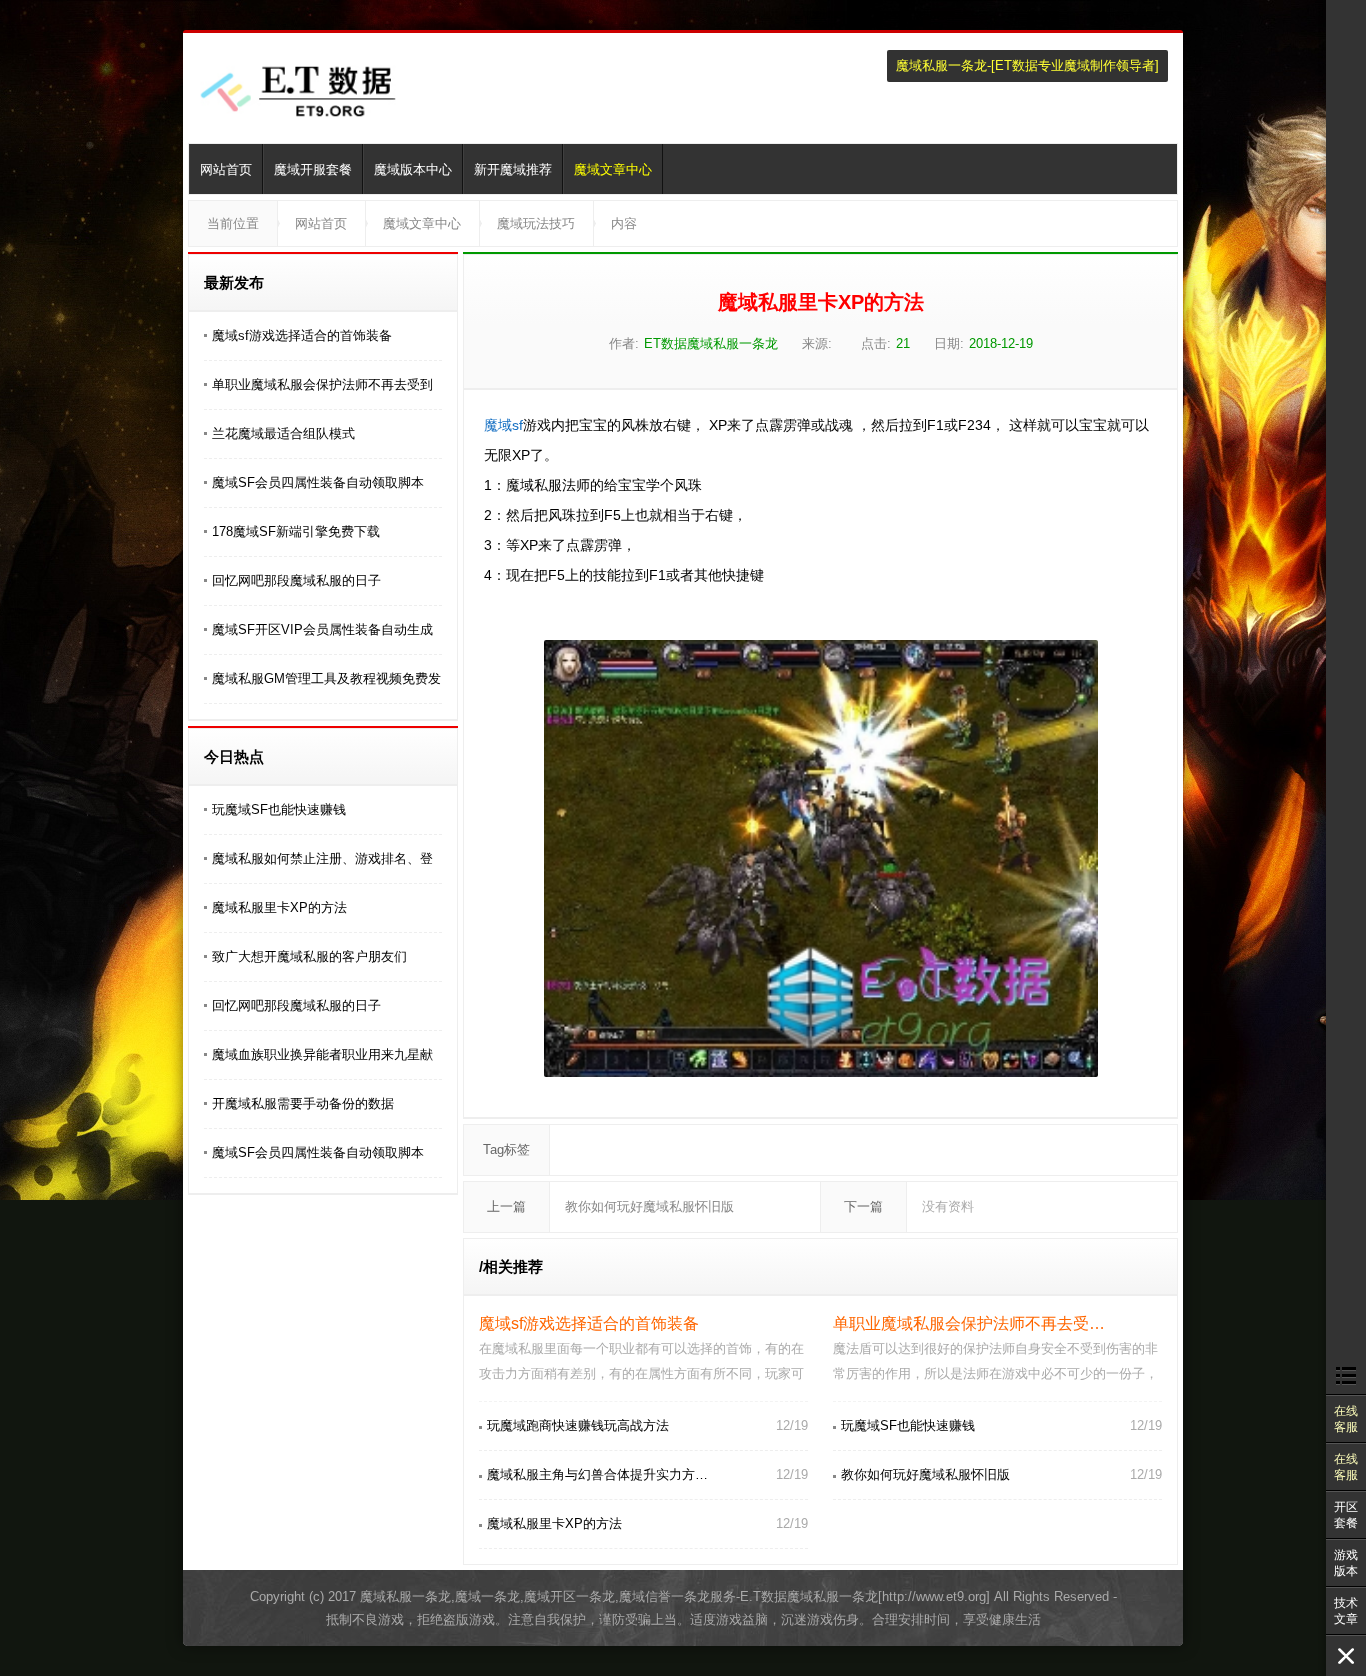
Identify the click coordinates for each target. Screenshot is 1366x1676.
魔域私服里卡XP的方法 (279, 907)
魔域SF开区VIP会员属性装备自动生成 (322, 629)
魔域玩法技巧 (536, 223)
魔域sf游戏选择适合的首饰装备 (302, 335)
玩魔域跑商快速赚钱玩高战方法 (578, 1425)
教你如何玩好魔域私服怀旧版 (649, 1206)
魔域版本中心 (413, 169)
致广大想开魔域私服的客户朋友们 (309, 956)
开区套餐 (1346, 1515)
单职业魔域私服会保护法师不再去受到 (322, 384)
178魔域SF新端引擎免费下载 (296, 531)
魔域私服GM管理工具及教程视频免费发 (326, 678)
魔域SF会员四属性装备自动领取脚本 (318, 482)
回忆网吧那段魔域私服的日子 (296, 580)
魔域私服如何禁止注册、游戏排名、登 (322, 858)
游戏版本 (1346, 1563)
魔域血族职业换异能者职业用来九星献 (322, 1054)
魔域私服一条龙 (941, 65)
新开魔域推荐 (513, 169)
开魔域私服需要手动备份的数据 (303, 1103)
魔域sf (503, 425)
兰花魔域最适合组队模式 (283, 433)
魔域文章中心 (613, 169)
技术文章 (1346, 1611)
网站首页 (226, 169)
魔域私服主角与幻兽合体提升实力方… (597, 1474)
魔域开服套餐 (313, 169)
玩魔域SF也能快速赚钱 (279, 809)
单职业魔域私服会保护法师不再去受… (969, 1323)
